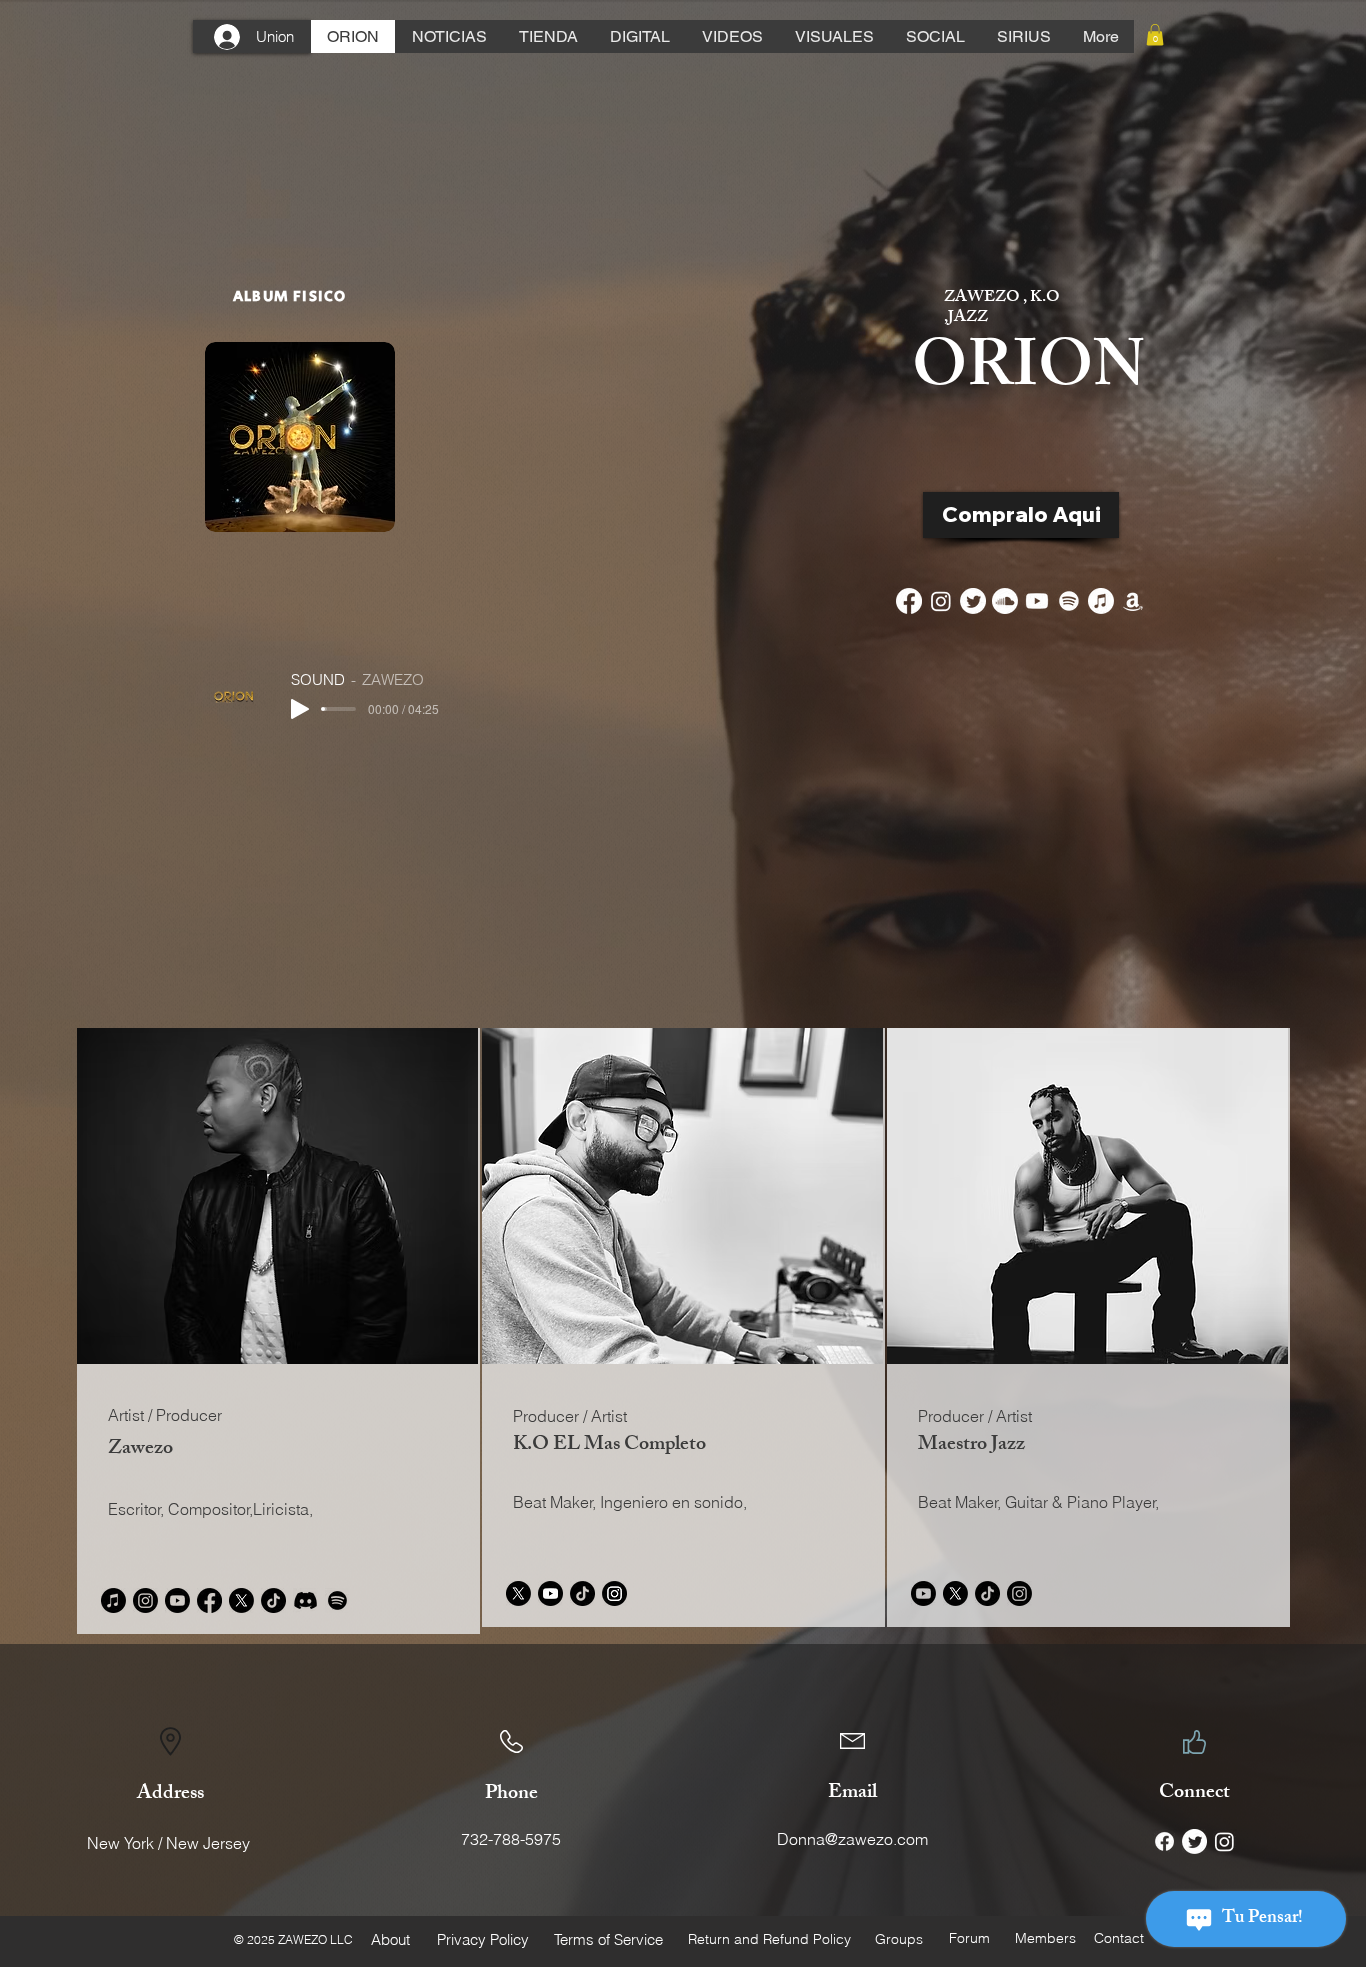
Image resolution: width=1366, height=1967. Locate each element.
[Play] (300, 709)
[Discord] (305, 1600)
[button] (1155, 35)
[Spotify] (1069, 601)
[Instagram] (941, 601)
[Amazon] (1133, 601)
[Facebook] (909, 601)
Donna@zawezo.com (852, 1839)
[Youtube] (1037, 601)
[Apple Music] (1101, 601)
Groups (899, 1939)
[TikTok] (273, 1600)
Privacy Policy (483, 1939)
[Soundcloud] (1005, 601)
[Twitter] (973, 601)
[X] (241, 1600)
